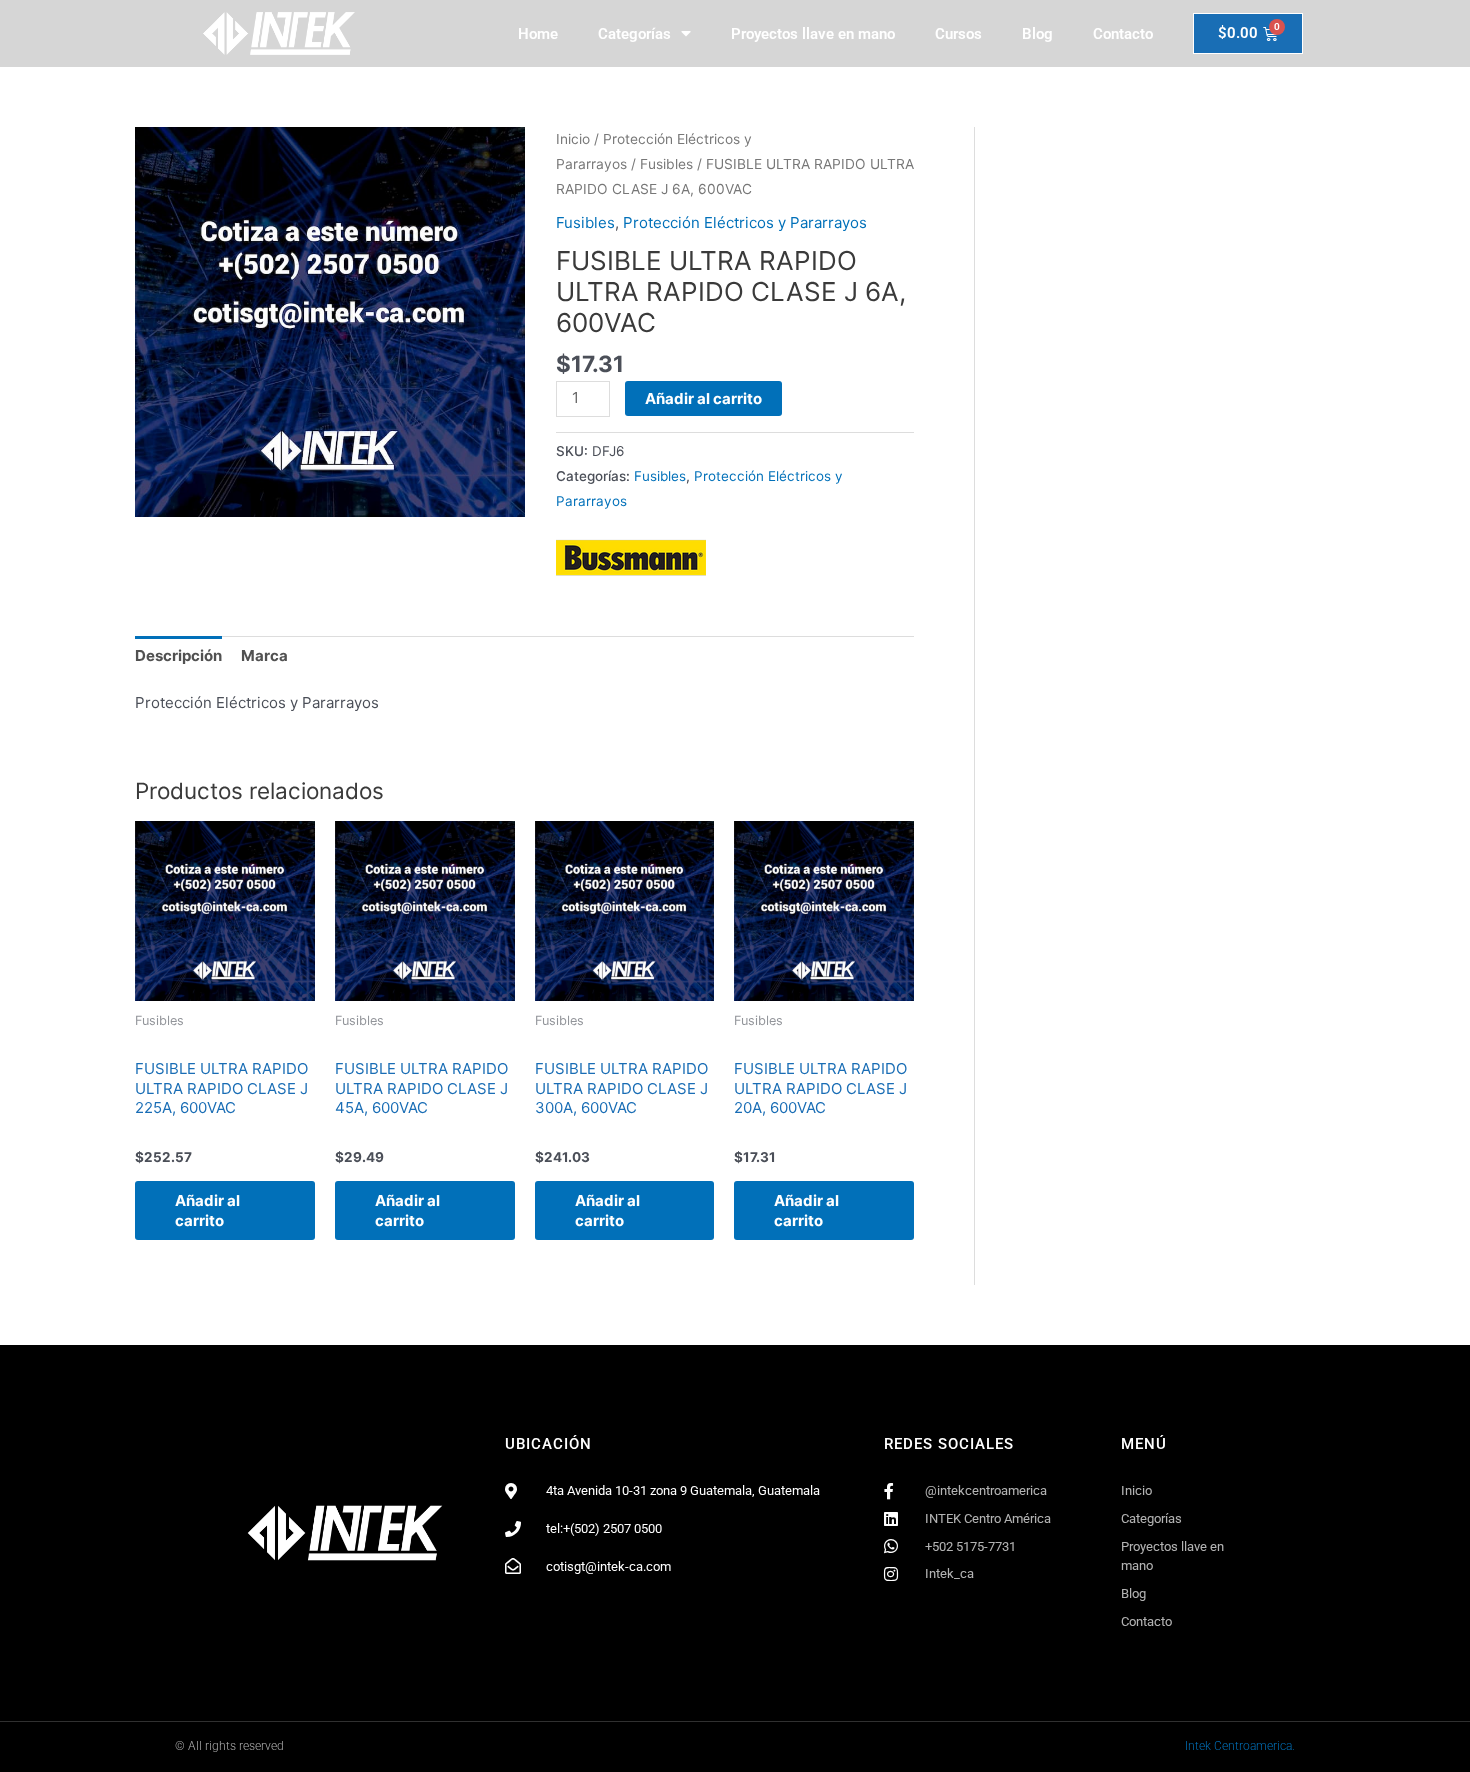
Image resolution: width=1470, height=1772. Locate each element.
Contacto (1123, 34)
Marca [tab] (264, 655)
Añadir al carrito (703, 398)
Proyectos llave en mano (813, 34)
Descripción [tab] (178, 655)
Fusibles (666, 164)
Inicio (573, 139)
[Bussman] (631, 557)
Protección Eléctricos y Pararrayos (745, 222)
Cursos (958, 34)
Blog (1037, 34)
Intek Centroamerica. (1240, 1746)
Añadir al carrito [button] (207, 1210)
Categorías (634, 34)
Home (538, 34)
